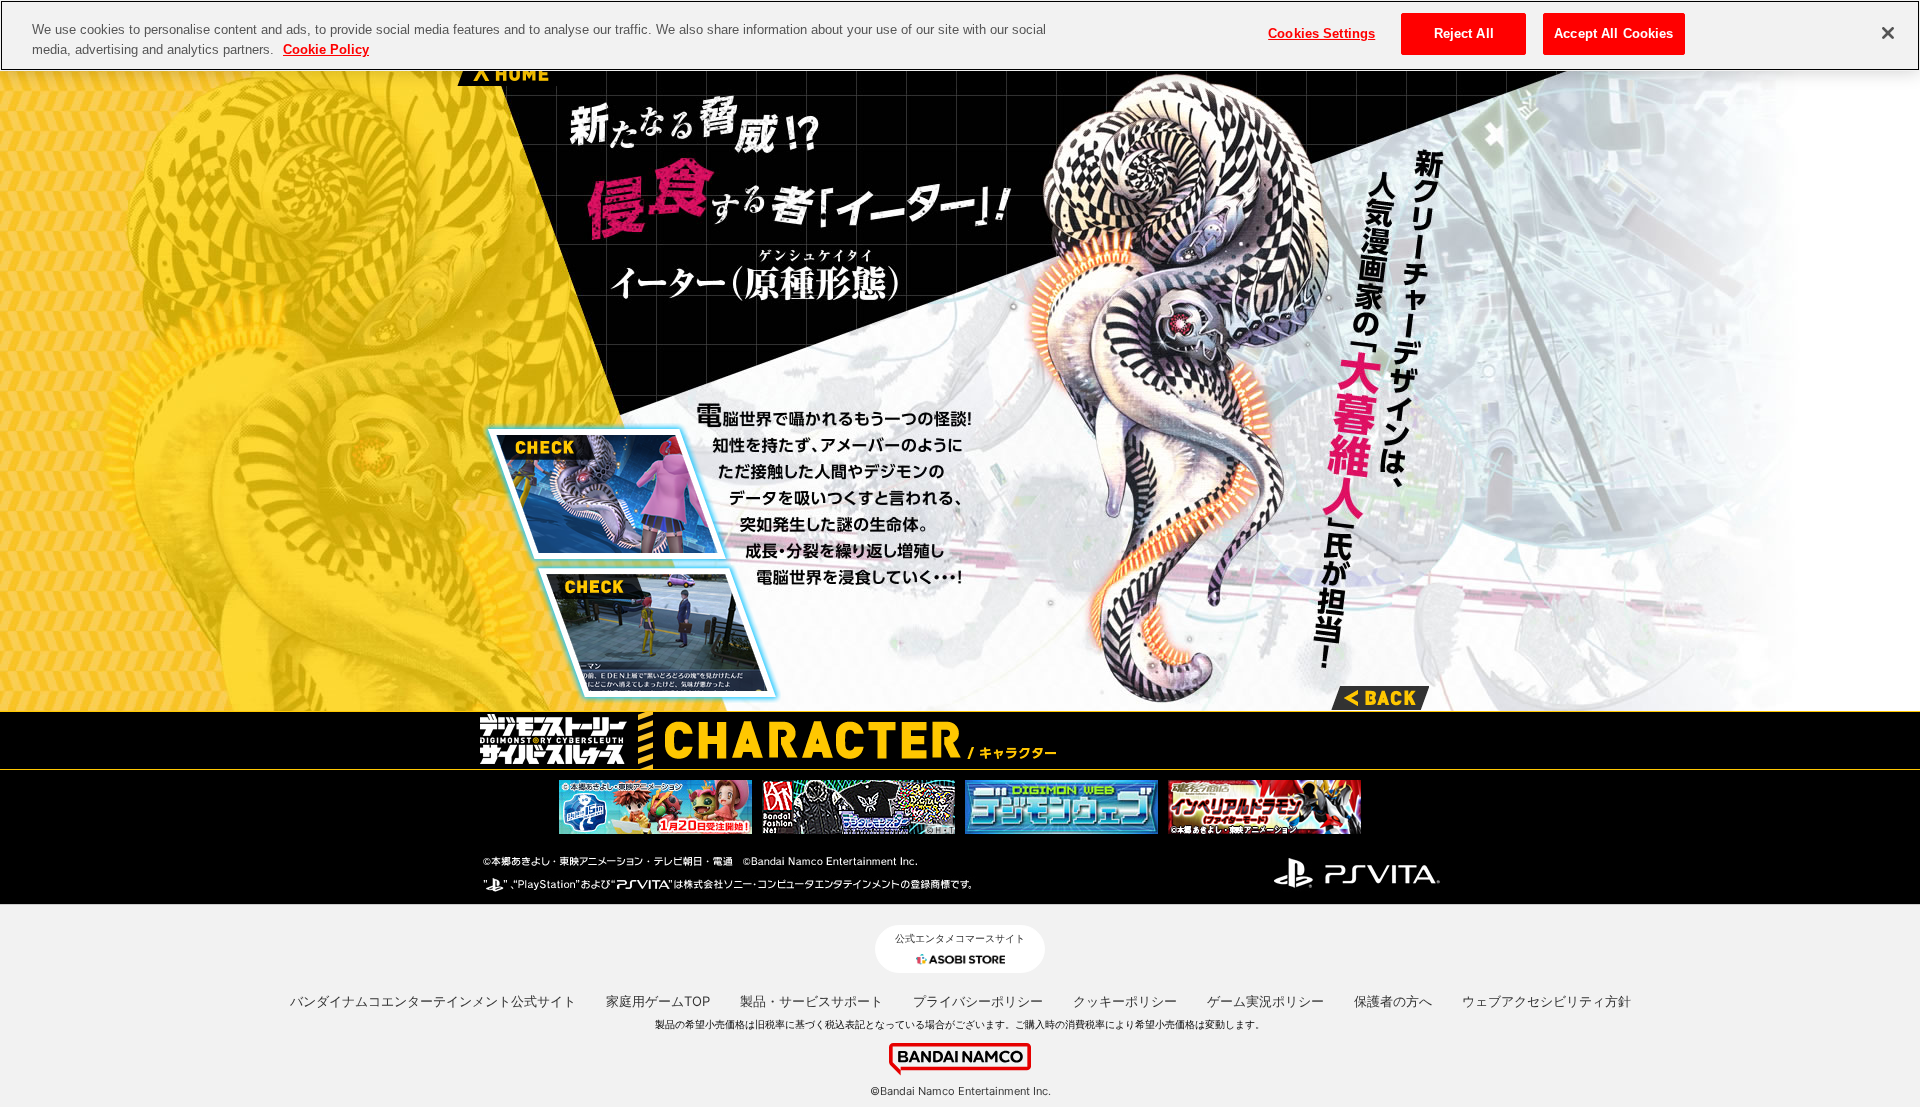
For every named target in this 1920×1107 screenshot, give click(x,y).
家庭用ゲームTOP (658, 1001)
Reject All (1464, 33)
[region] (960, 35)
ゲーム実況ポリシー (1265, 1001)
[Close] (1888, 33)
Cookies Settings (1321, 33)
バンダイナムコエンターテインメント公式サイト (433, 1001)
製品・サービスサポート (811, 1001)
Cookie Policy (326, 49)
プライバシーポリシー (978, 1001)
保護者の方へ (1393, 1001)
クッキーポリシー (1125, 1001)
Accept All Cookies (1613, 33)
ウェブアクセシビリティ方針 (1546, 1001)
